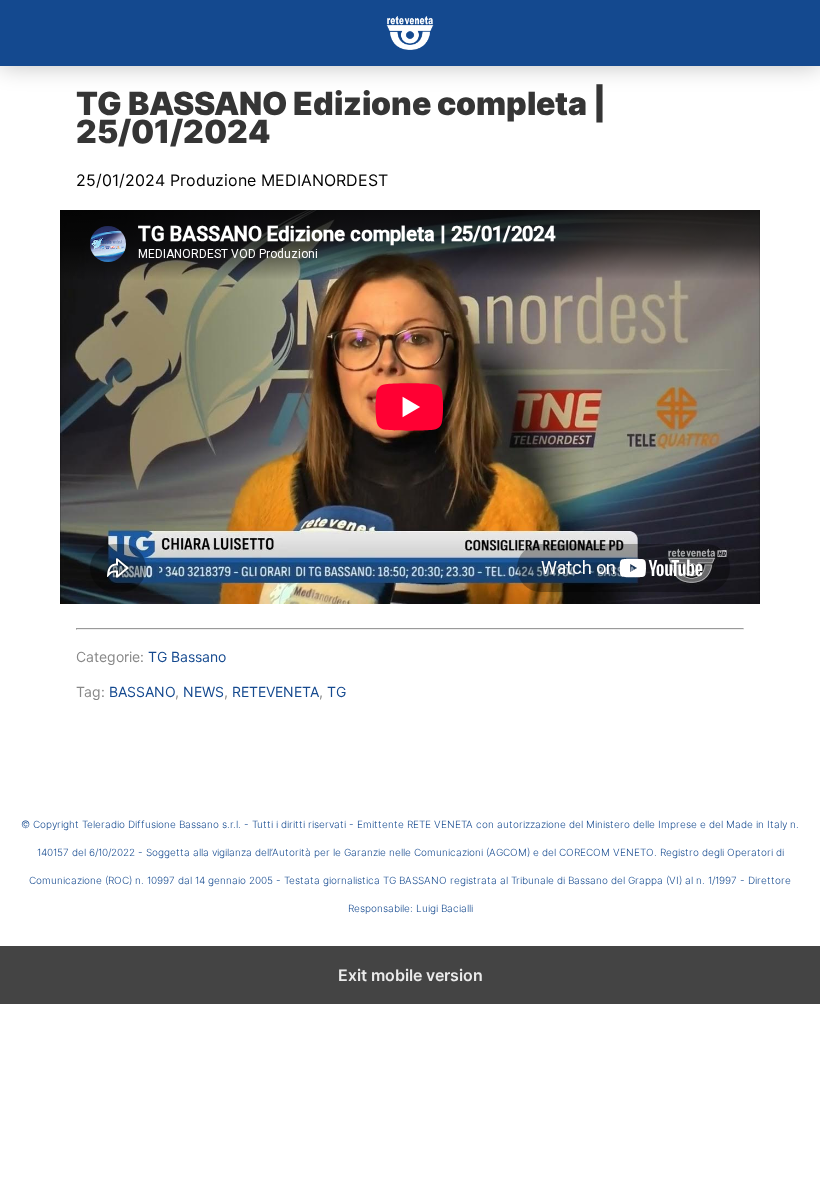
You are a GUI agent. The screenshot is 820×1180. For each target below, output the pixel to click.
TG (336, 691)
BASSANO (142, 691)
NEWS (203, 691)
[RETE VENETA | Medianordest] (410, 33)
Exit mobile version (410, 975)
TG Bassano (187, 656)
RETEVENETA (275, 691)
